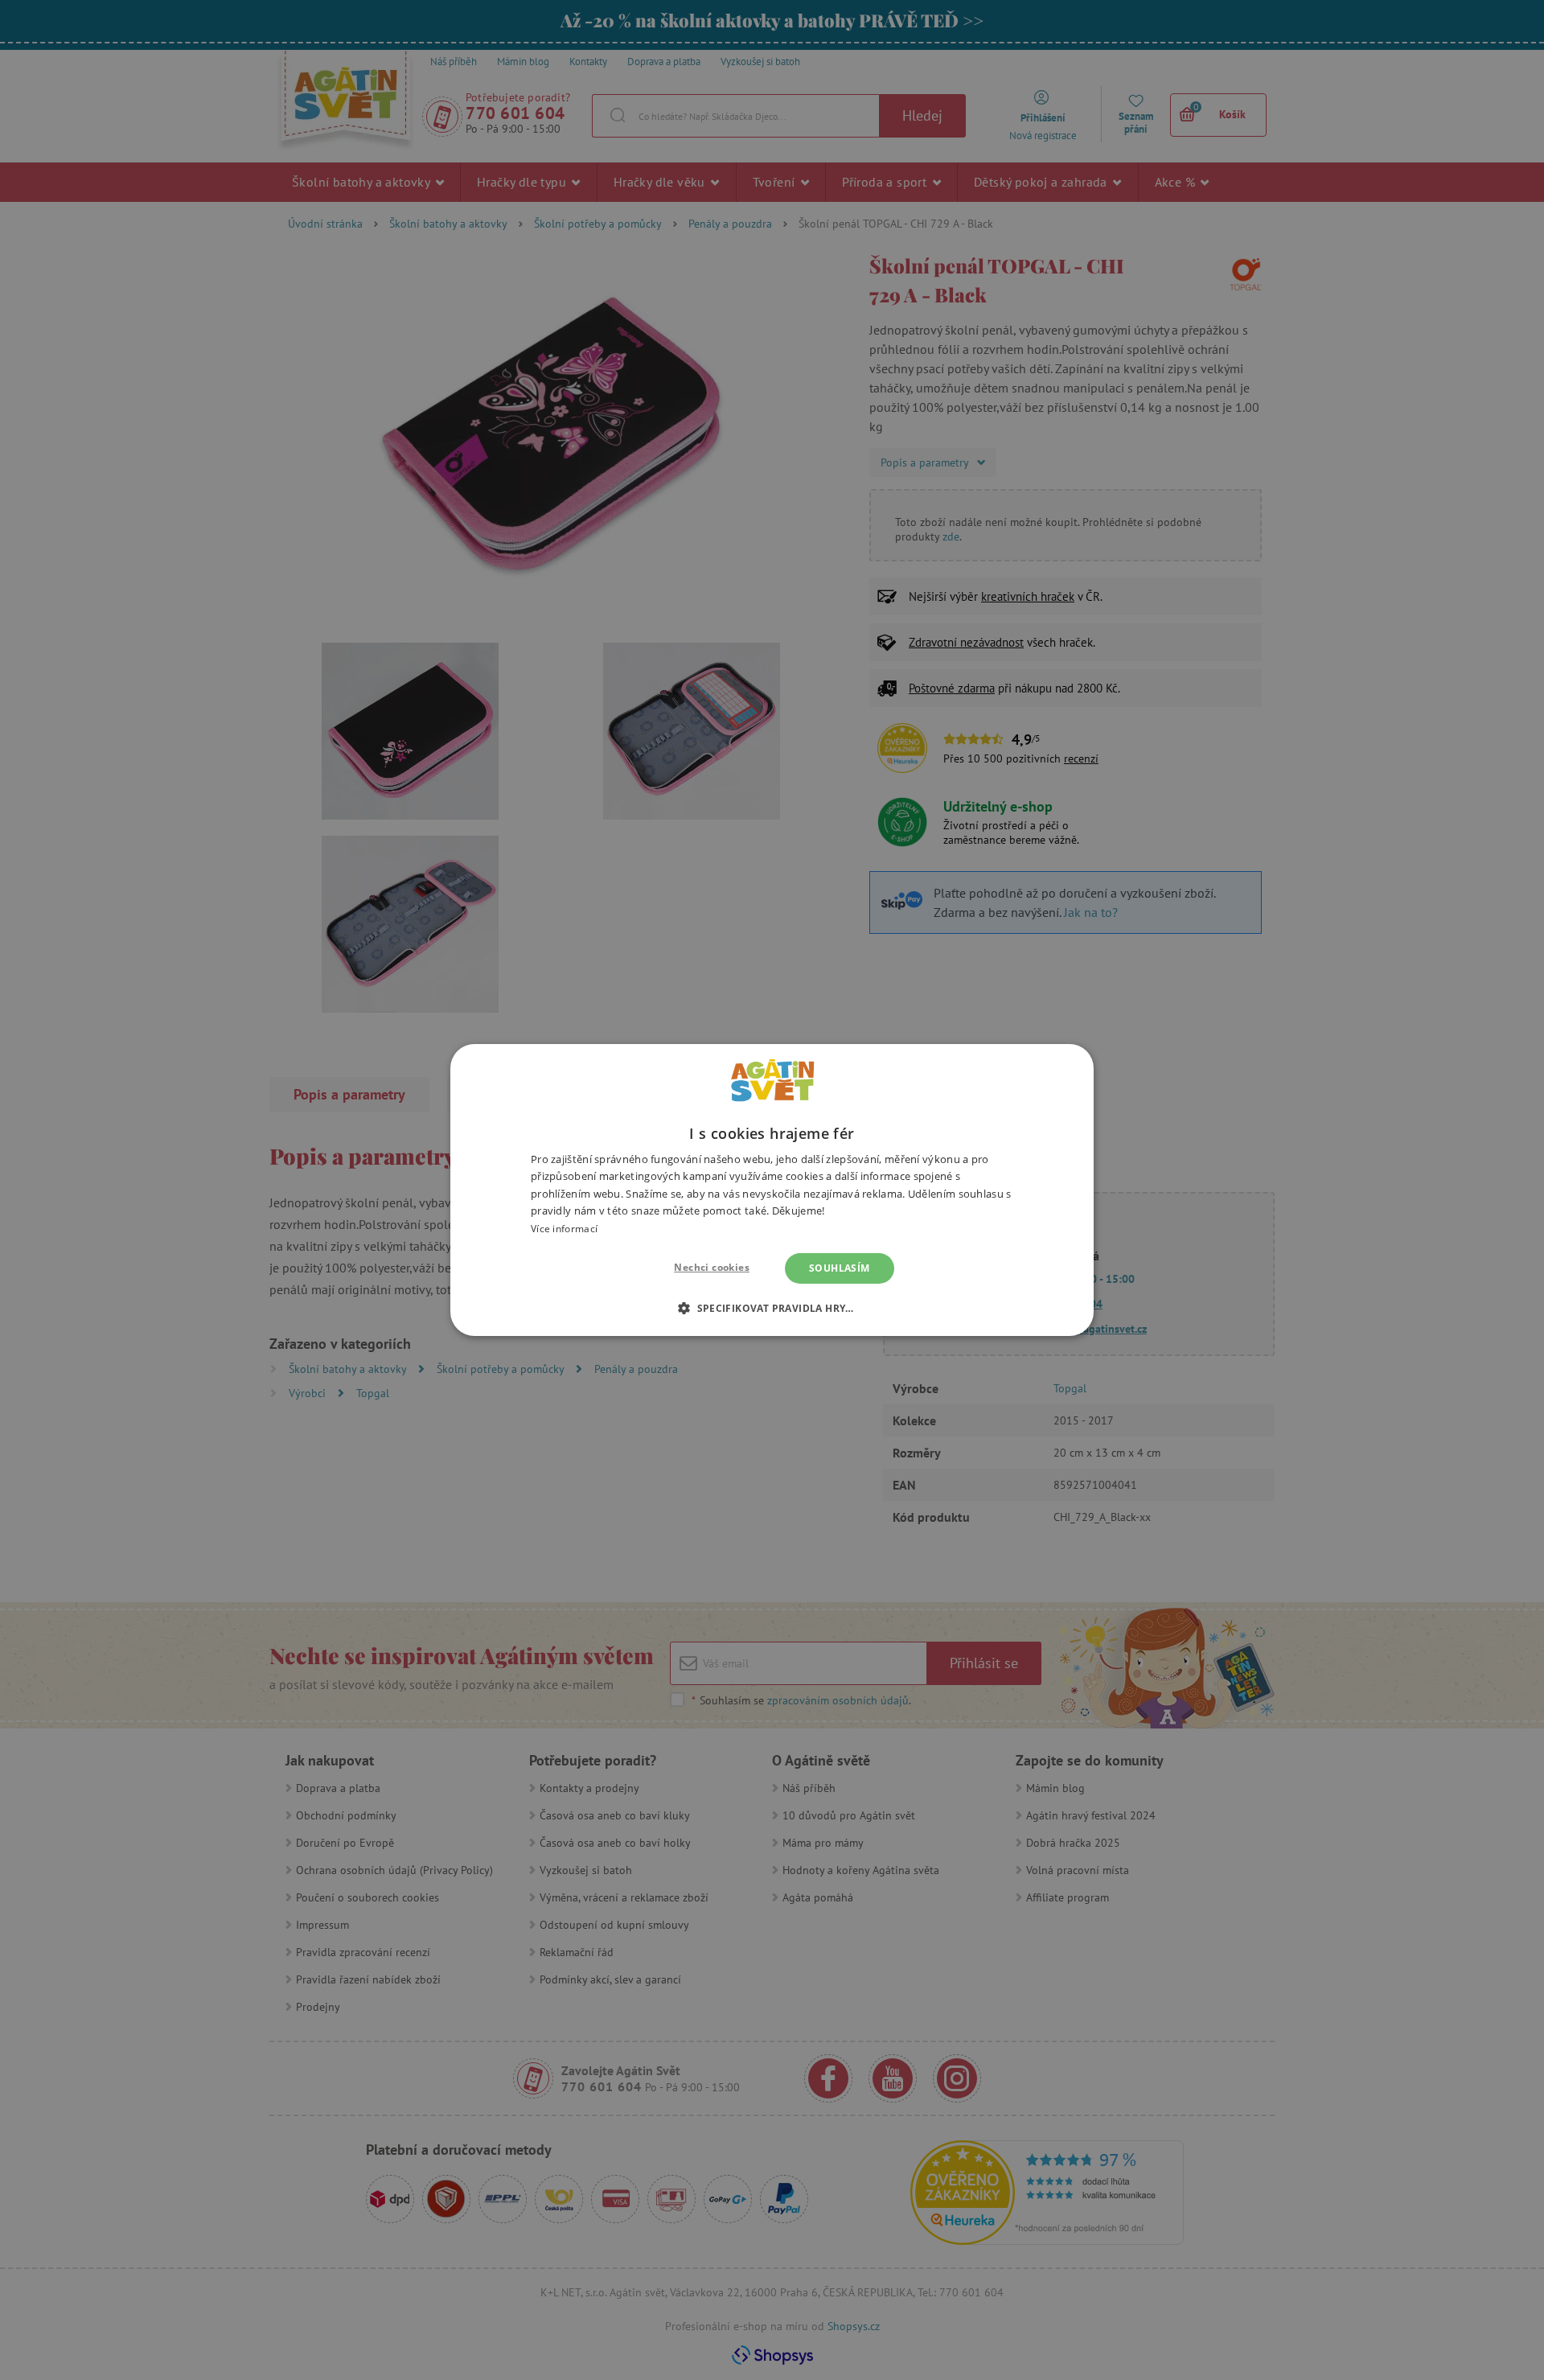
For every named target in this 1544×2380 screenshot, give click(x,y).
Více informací (564, 1229)
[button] (772, 1308)
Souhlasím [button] (840, 1268)
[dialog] (772, 1190)
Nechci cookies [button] (712, 1267)
